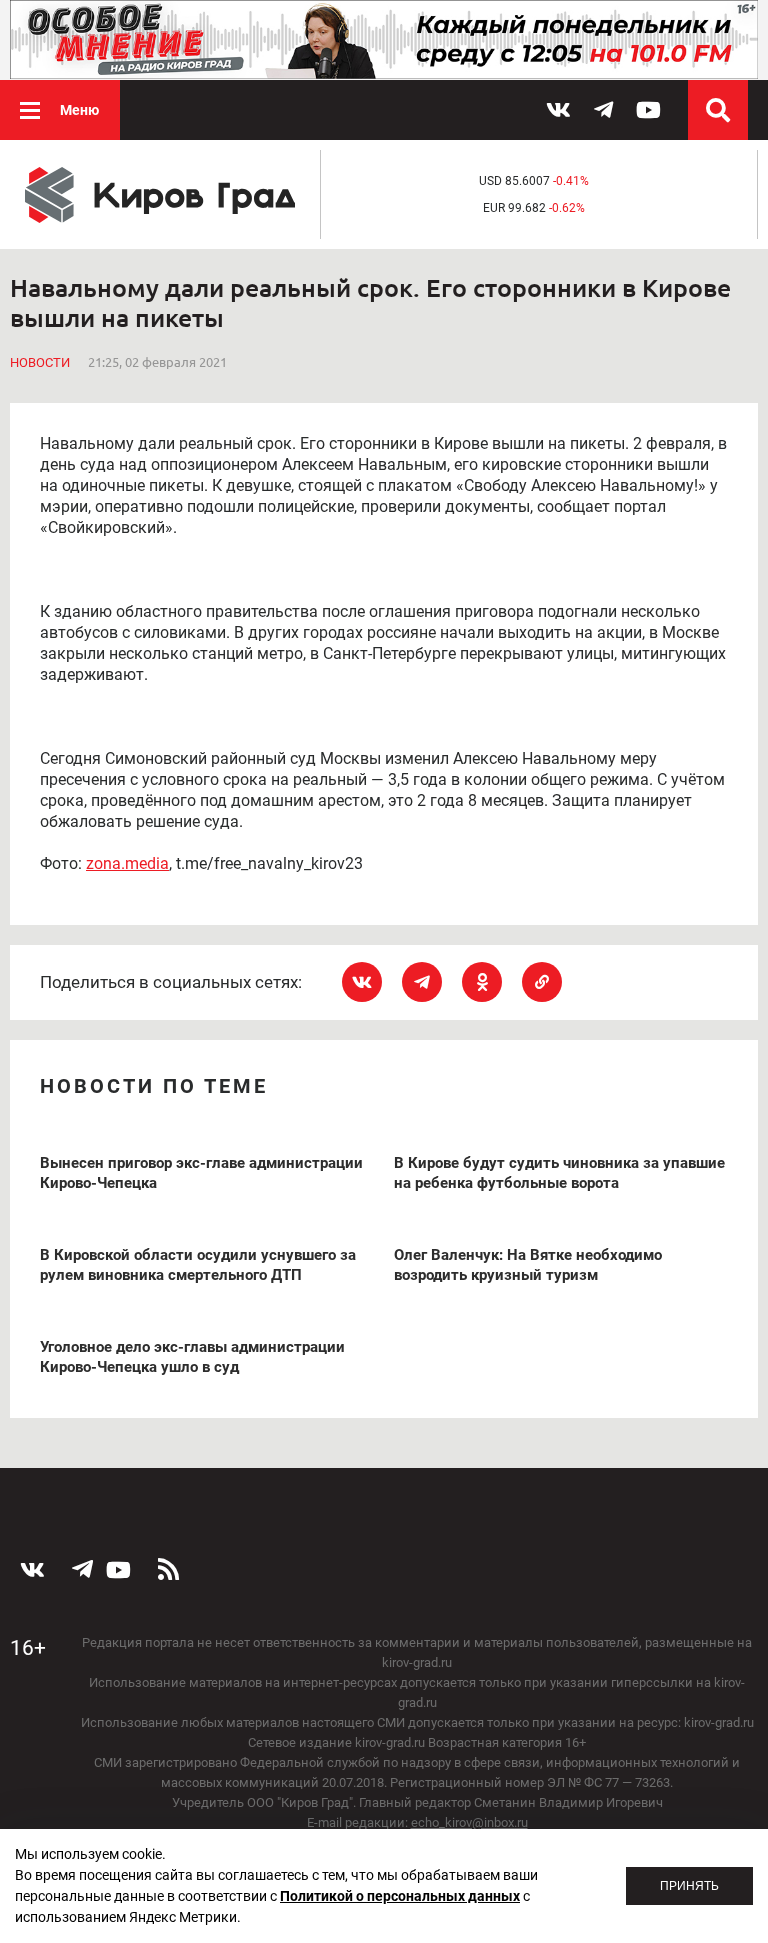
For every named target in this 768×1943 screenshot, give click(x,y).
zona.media (127, 863)
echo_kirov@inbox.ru (469, 1822)
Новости (40, 362)
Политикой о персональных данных (400, 1896)
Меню (79, 110)
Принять (689, 1886)
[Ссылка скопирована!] (542, 982)
